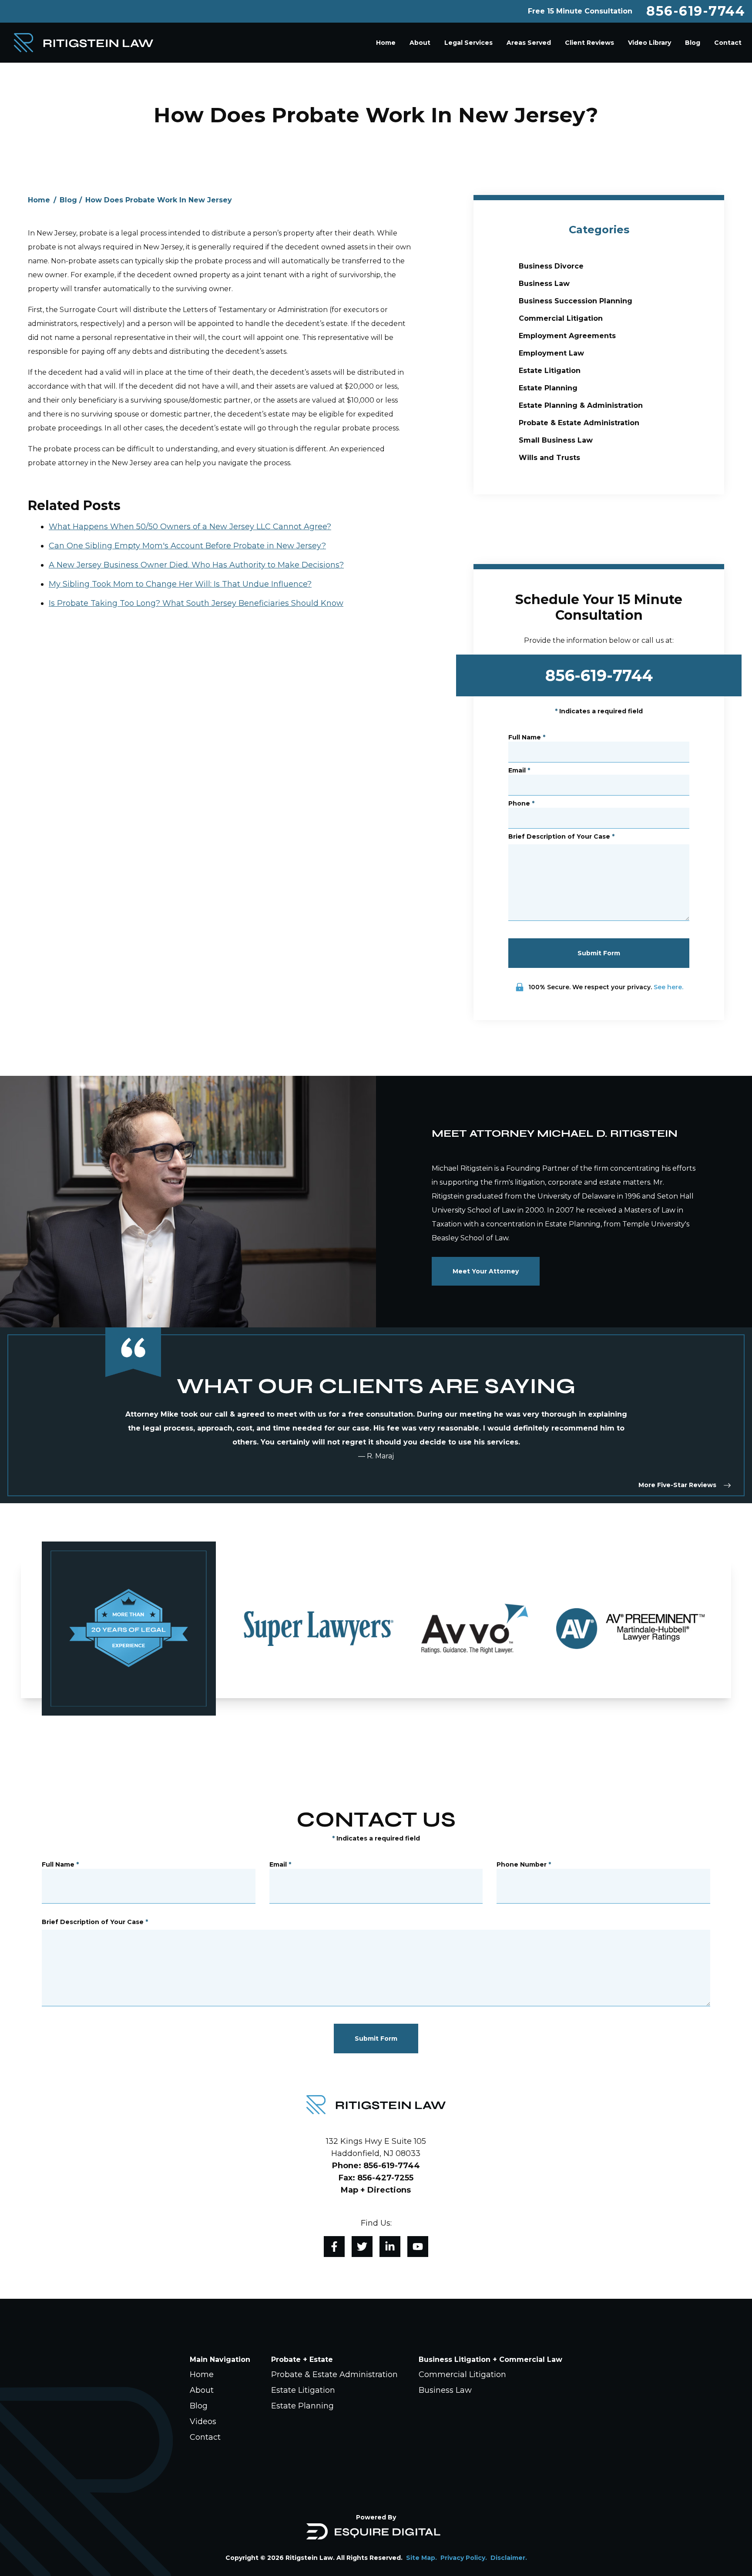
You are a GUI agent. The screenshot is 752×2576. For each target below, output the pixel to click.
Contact (728, 43)
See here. (668, 987)
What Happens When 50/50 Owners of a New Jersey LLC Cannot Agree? (190, 527)
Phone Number (524, 1864)
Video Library (650, 43)
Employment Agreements (567, 336)
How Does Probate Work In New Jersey (159, 200)
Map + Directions (376, 2190)
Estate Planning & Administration (581, 405)
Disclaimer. (509, 2558)
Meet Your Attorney (486, 1271)
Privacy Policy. (464, 2558)
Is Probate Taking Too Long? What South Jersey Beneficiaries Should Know (196, 603)
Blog (693, 43)
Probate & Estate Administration (579, 423)
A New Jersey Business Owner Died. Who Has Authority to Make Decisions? (196, 565)
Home (386, 43)
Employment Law (551, 353)
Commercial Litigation (561, 318)
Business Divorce (551, 266)
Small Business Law (556, 440)
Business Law (544, 284)
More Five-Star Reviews (677, 1485)
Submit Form (599, 953)
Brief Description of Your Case (561, 836)
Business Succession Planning (576, 301)
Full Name (527, 737)
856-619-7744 (696, 11)
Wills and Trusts (549, 458)
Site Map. (421, 2558)
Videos (203, 2422)
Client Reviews (589, 43)
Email (519, 770)
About (420, 43)
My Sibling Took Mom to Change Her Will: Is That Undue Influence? (180, 584)
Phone (521, 803)
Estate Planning (548, 388)
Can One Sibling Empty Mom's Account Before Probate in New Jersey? (187, 546)
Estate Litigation (550, 371)
